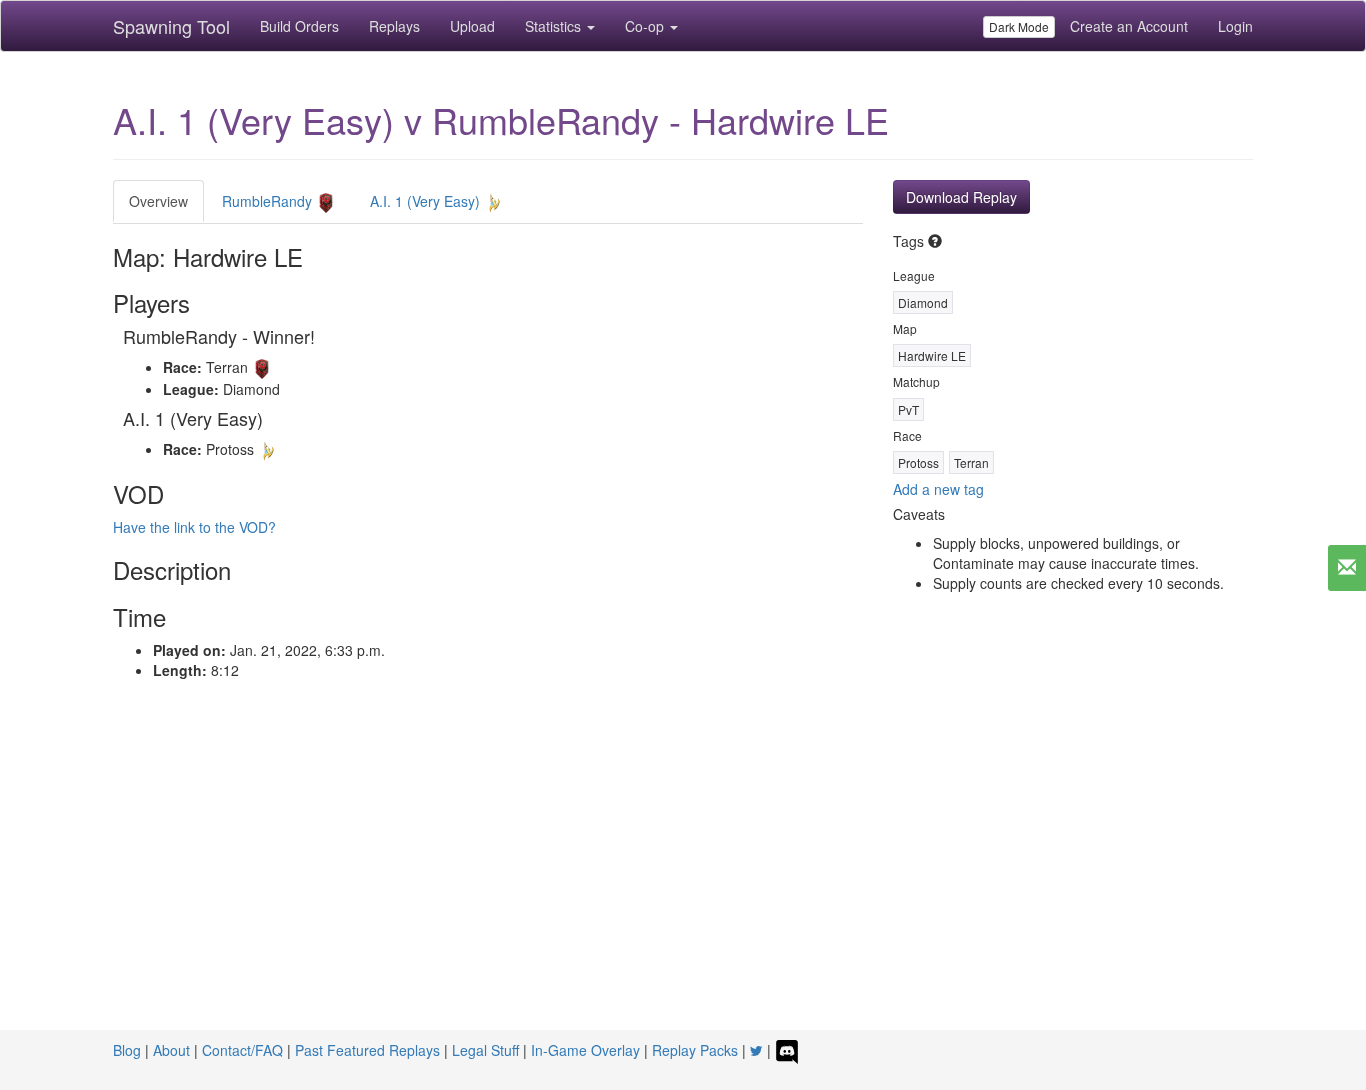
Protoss (918, 462)
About (171, 1050)
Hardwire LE (932, 355)
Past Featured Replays (367, 1050)
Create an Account (1129, 26)
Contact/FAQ (242, 1050)
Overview (158, 201)
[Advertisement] (683, 880)
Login (1235, 26)
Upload (472, 26)
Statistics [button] (555, 26)
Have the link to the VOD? (194, 527)
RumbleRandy (269, 201)
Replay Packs (695, 1050)
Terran (971, 462)
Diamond (923, 302)
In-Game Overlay (585, 1050)
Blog (127, 1050)
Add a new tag (938, 489)
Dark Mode (1019, 26)
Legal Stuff (485, 1050)
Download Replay (961, 197)
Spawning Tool (171, 26)
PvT (908, 409)
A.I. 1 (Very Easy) (427, 201)
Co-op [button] (646, 26)
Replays (394, 26)
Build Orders (299, 26)
